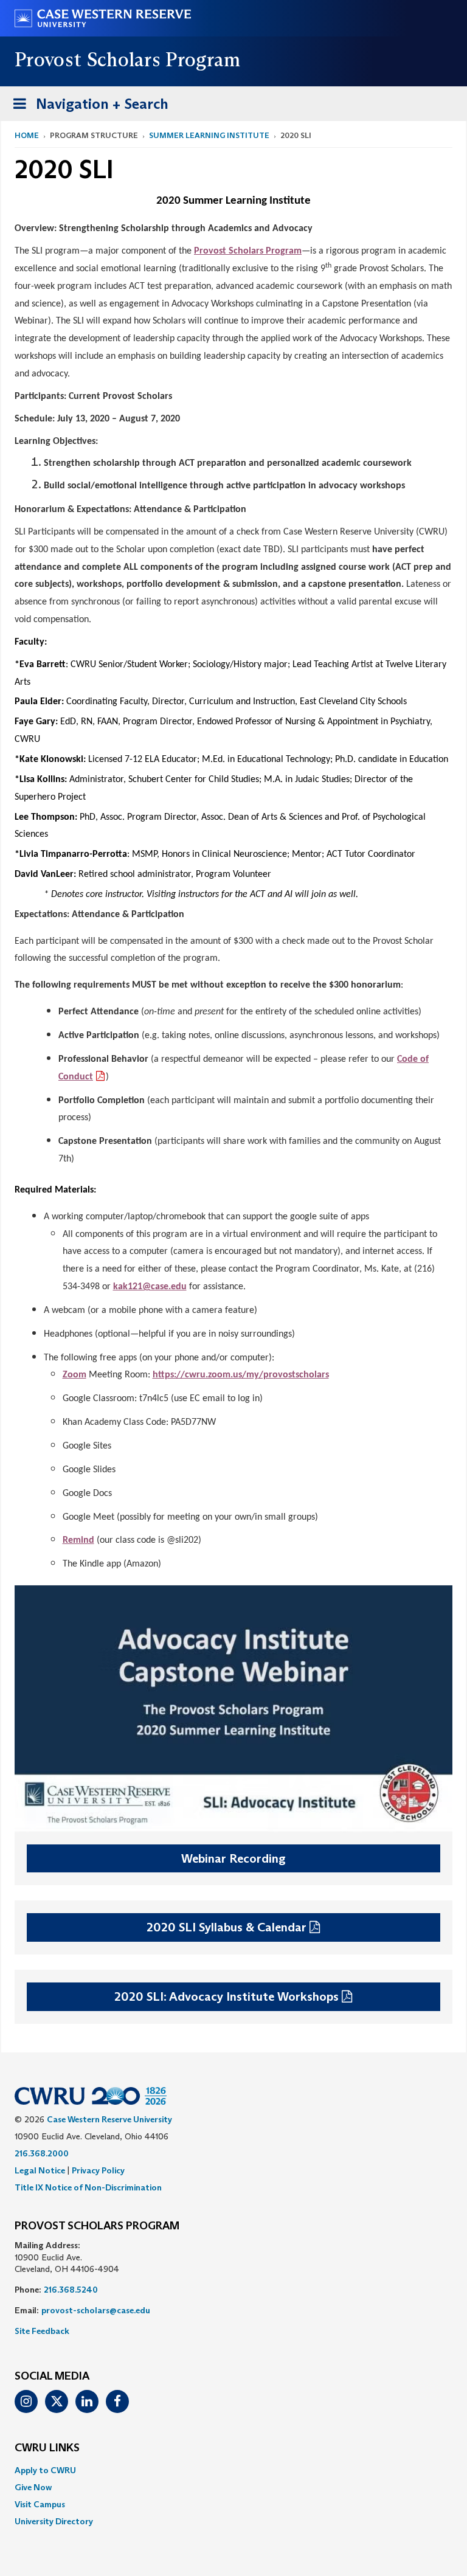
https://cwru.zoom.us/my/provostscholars (241, 1375)
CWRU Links (47, 2448)
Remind (78, 1540)
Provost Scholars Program (248, 251)
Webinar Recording (233, 1858)
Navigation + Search (87, 108)
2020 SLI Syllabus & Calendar (227, 1927)
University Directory (54, 2521)
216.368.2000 (42, 2153)
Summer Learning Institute (209, 135)
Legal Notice (40, 2170)
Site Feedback (42, 2331)
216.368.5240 (71, 2290)
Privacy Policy (98, 2170)
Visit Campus (40, 2504)
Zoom (74, 1375)
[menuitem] (233, 2470)
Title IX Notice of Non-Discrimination (88, 2187)
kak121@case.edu (150, 1287)
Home (27, 135)
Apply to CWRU (45, 2470)
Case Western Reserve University (109, 2119)
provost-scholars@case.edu (96, 2310)
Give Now (33, 2487)
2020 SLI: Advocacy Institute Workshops (227, 1996)
